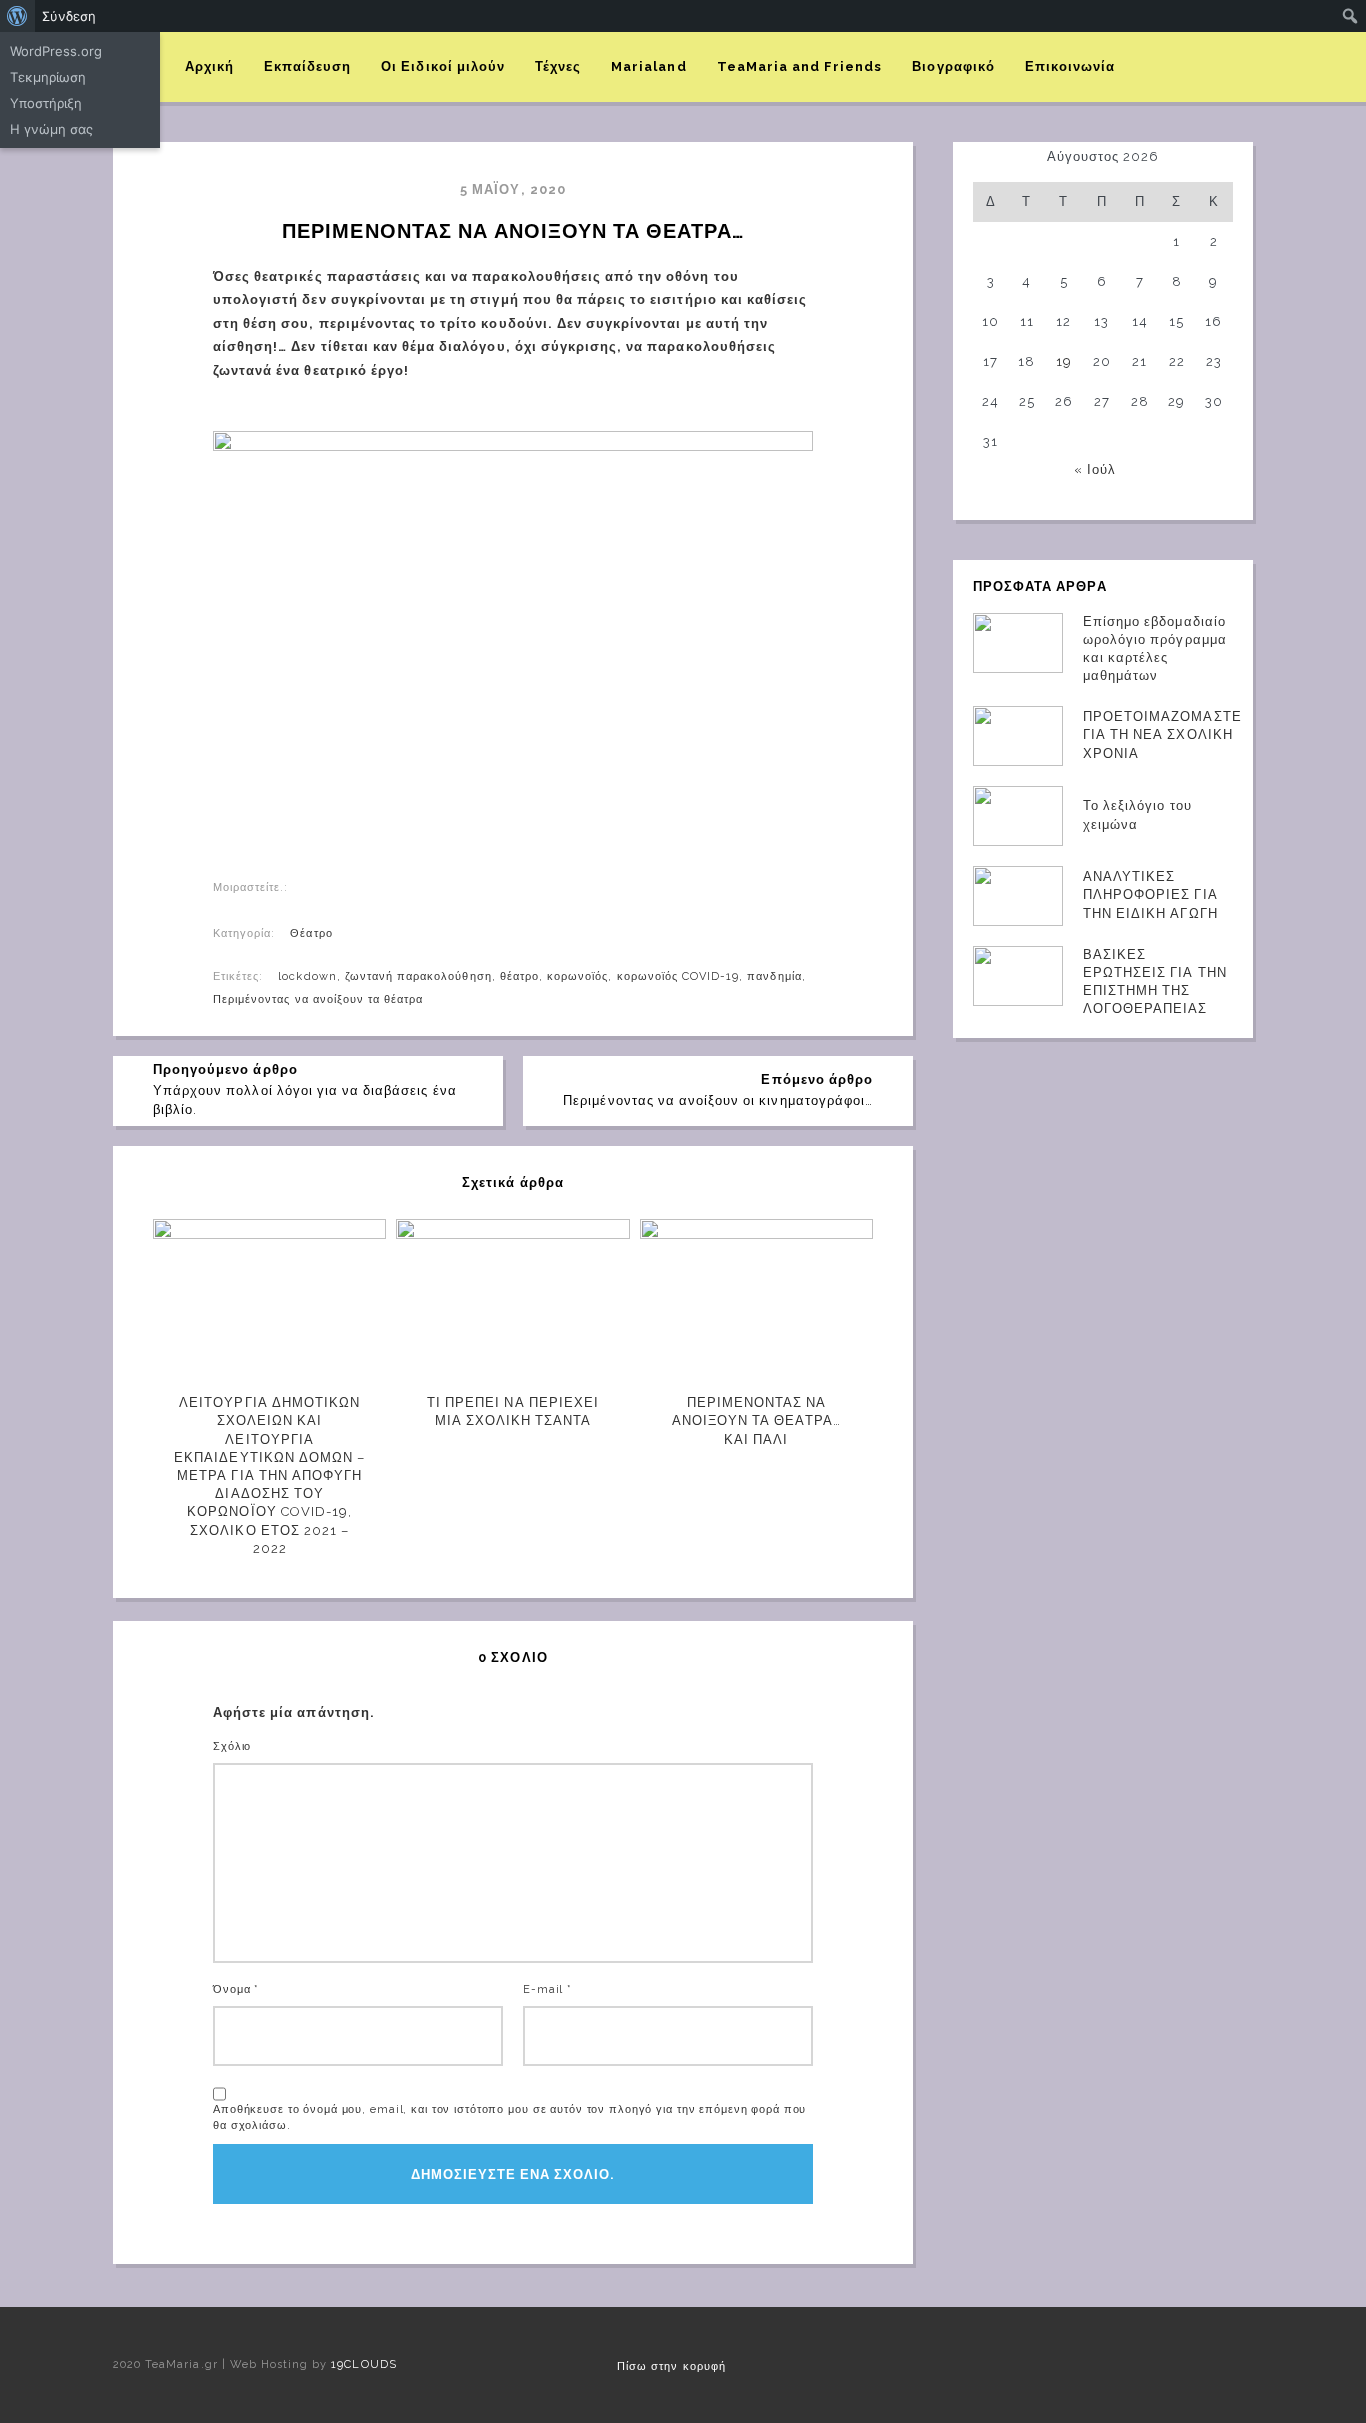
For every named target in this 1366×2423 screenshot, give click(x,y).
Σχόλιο (232, 1746)
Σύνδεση (69, 16)
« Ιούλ (1095, 469)
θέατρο (519, 976)
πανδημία (774, 976)
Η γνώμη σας (51, 129)
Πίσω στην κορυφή (671, 2366)
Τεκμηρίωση (48, 77)
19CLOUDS (363, 2364)
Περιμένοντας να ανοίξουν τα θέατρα (318, 999)
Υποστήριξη (46, 103)
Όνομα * (236, 1989)
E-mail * (547, 1989)
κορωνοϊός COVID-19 (678, 976)
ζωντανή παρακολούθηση (418, 976)
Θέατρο (311, 933)
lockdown (307, 976)
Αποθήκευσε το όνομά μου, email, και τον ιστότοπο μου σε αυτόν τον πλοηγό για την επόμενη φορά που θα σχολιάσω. (509, 2117)
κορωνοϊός (577, 976)
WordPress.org (56, 51)
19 (1064, 361)
